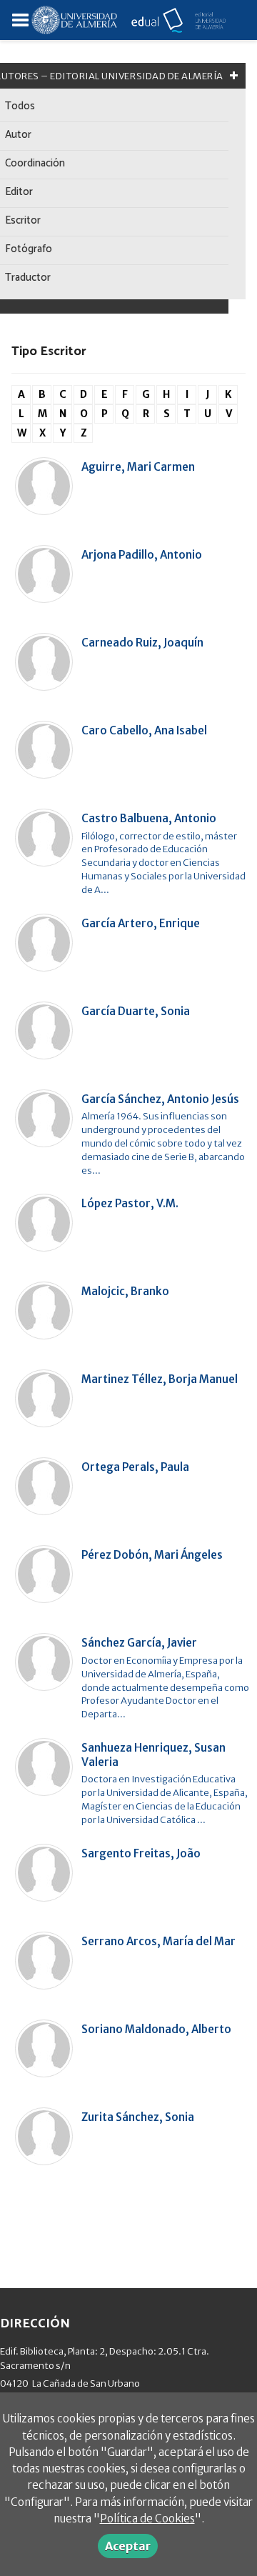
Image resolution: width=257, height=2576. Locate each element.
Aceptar (128, 2546)
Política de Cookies (147, 2518)
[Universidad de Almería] (74, 19)
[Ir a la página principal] (171, 19)
